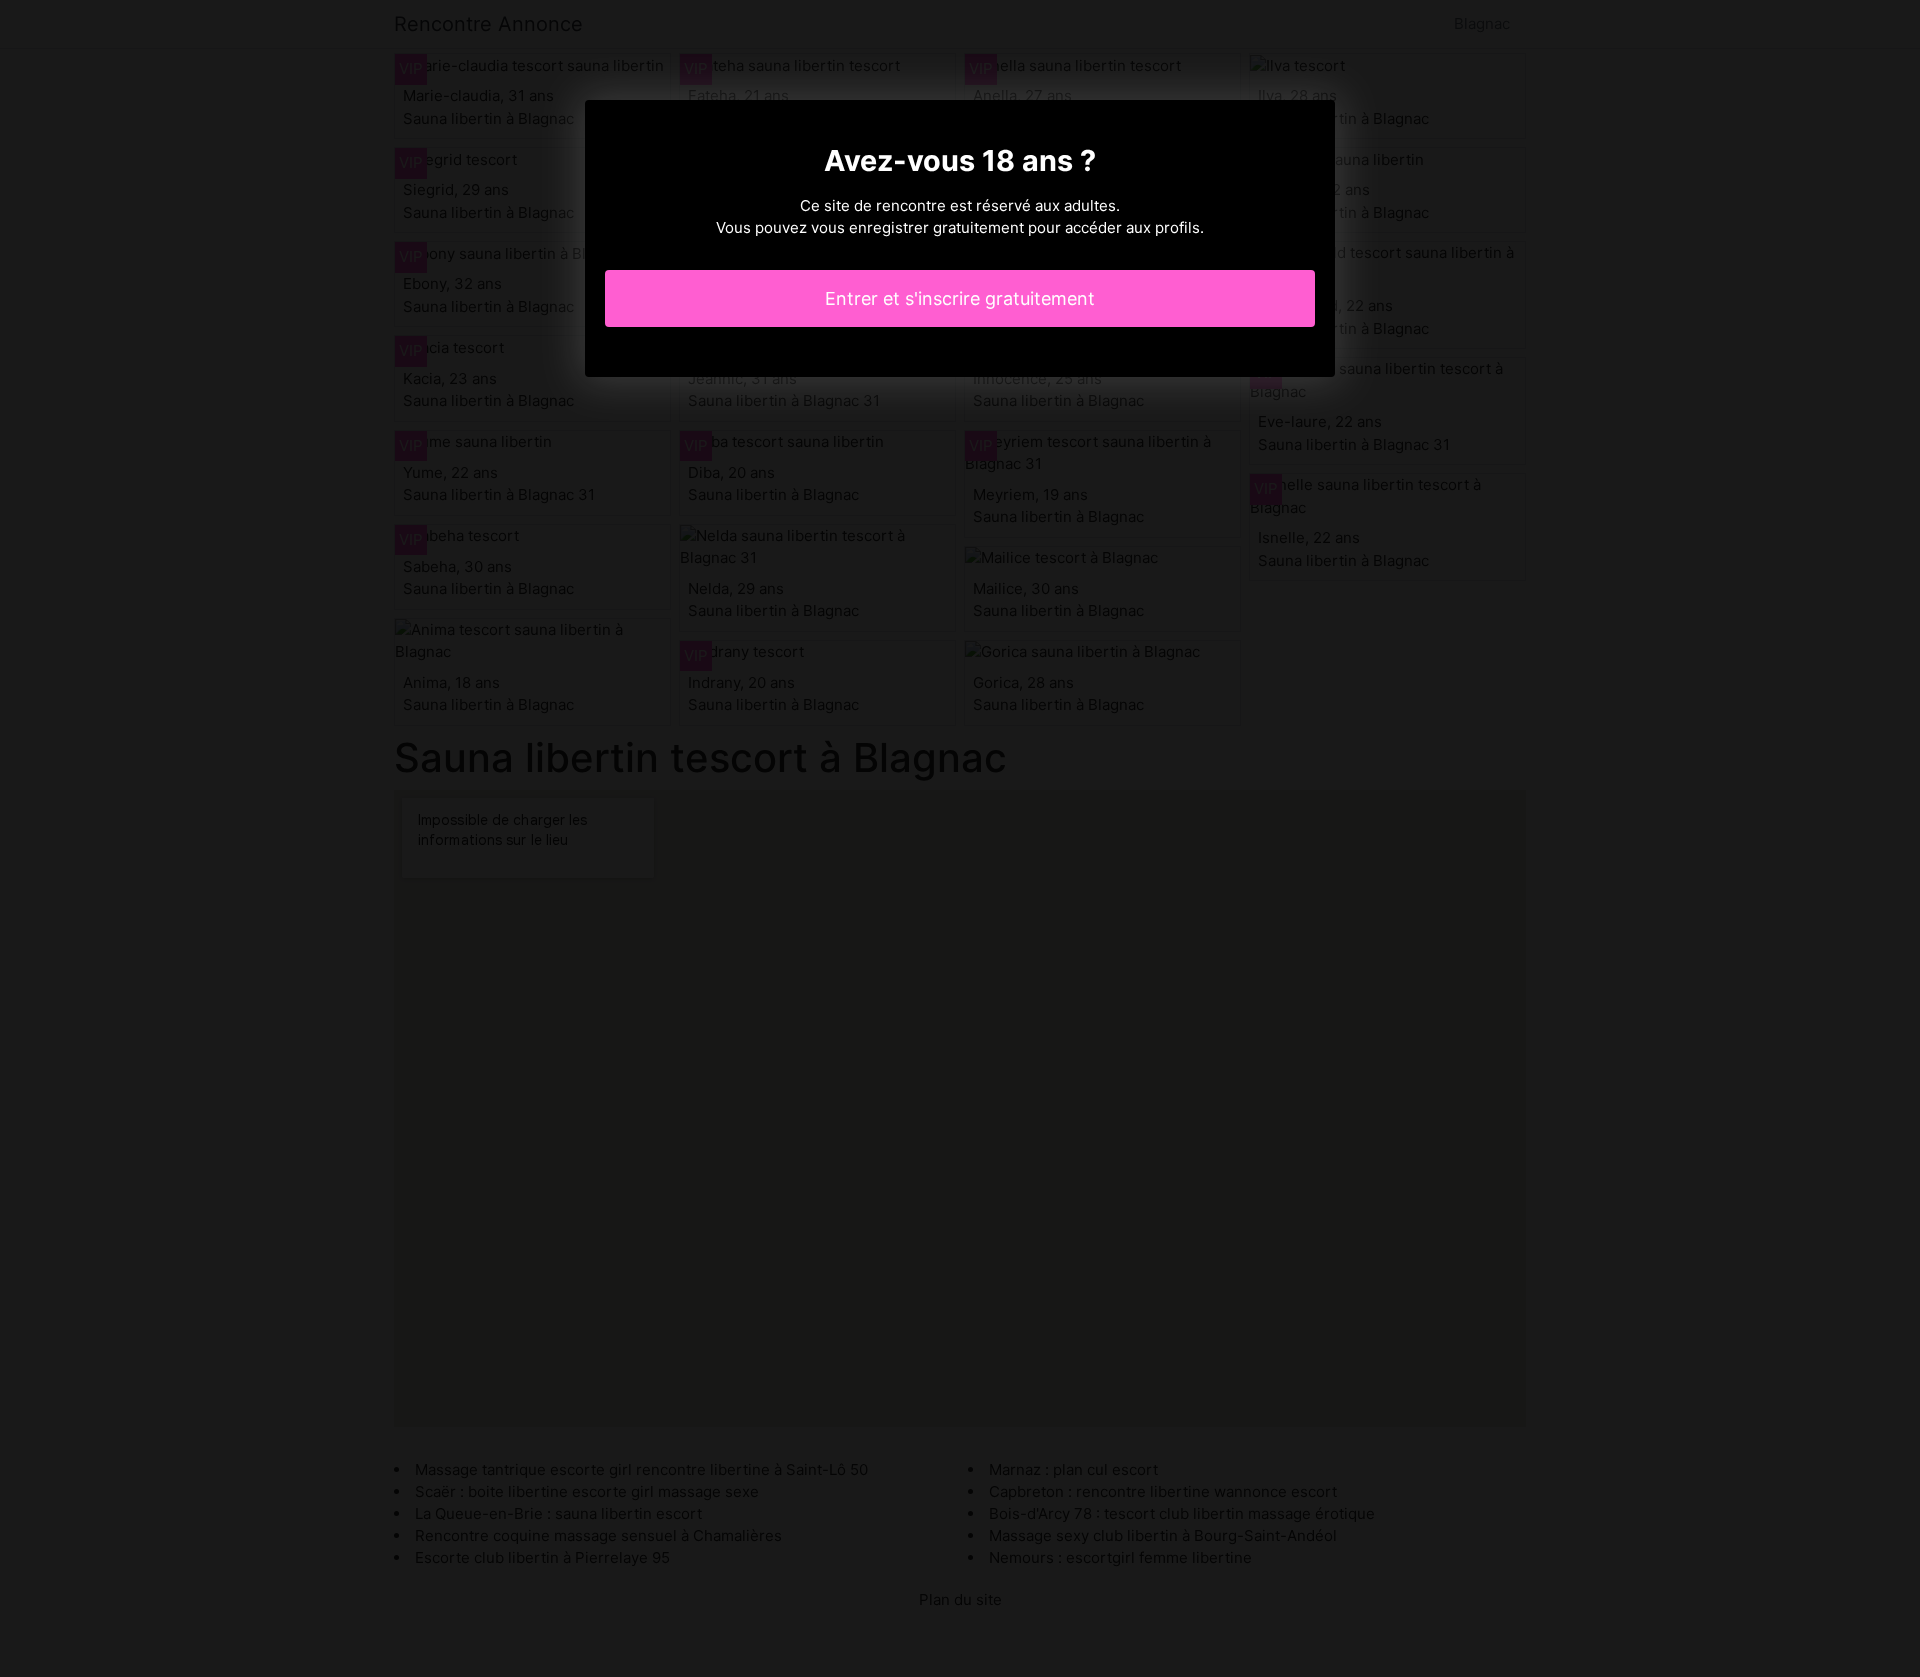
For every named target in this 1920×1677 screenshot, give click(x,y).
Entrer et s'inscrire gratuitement (960, 298)
